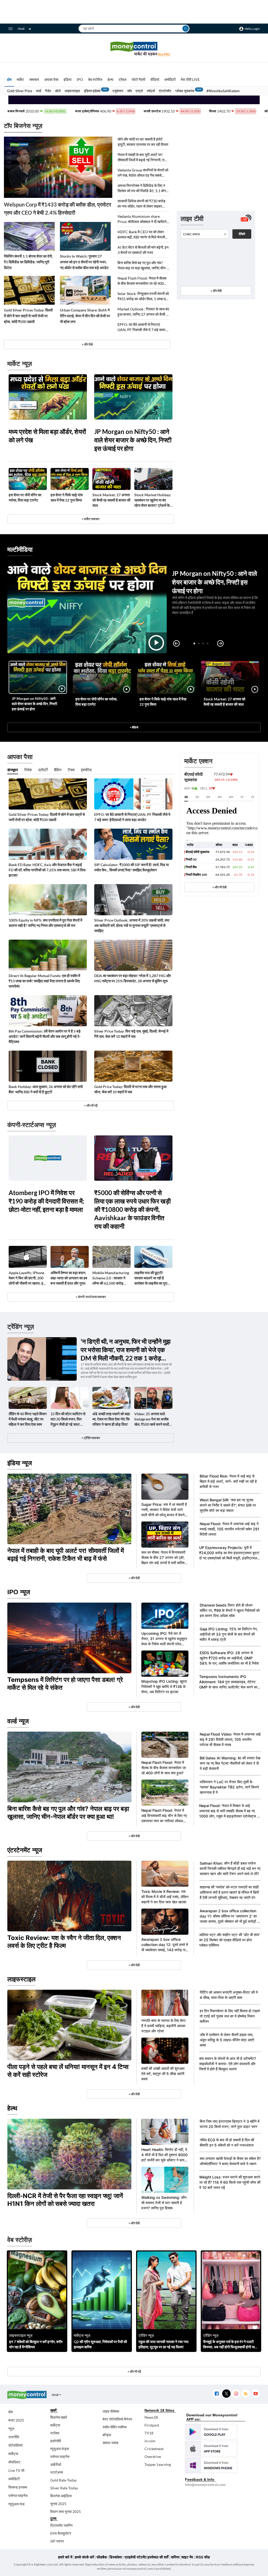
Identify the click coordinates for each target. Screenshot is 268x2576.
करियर (175, 2557)
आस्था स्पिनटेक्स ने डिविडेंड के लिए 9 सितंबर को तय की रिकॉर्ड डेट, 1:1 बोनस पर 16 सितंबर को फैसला (143, 188)
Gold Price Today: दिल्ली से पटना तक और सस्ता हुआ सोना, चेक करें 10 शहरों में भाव (130, 1089)
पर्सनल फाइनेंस (18, 2496)
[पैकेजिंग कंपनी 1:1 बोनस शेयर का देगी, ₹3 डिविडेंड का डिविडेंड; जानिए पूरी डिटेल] (29, 236)
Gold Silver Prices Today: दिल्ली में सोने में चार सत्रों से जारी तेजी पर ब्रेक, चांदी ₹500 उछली (28, 316)
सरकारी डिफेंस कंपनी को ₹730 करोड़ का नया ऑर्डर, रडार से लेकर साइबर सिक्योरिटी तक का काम (141, 204)
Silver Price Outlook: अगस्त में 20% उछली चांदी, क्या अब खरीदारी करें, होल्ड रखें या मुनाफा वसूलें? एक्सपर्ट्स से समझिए (132, 925)
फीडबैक (102, 2557)
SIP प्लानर (57, 2541)
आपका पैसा (51, 79)
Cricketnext (154, 2449)
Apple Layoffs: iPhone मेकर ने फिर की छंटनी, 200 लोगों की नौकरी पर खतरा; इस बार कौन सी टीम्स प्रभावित (27, 1278)
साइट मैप (187, 2557)
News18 (151, 2417)
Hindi (21, 29)
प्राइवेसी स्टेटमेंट (136, 2557)
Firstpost (152, 2425)
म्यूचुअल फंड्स (60, 2449)
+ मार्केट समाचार (91, 519)
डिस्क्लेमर (116, 2557)
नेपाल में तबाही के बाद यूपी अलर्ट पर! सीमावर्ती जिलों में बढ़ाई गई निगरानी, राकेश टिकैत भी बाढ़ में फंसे (143, 157)
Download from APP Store (211, 2449)
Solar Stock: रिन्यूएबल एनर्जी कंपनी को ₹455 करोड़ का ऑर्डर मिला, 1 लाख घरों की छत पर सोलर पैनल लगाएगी (143, 296)
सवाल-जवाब (110, 2443)
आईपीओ (56, 2464)
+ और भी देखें (219, 887)
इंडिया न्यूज (20, 1463)
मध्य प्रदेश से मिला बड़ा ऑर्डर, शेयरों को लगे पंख (47, 436)
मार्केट (20, 79)
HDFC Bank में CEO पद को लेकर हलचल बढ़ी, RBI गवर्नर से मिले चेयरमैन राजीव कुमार (142, 235)
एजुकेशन (118, 91)
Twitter (226, 2394)
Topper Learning (158, 2464)
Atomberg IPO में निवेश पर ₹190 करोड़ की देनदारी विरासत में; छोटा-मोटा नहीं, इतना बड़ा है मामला (46, 1201)
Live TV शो (16, 2470)
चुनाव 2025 (58, 2504)
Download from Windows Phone (211, 2465)
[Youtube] (256, 2394)
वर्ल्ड (39, 91)
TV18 (149, 2433)
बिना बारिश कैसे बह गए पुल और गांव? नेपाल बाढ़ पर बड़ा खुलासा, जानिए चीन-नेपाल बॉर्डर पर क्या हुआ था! (142, 266)
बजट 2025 (16, 2420)
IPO (80, 79)
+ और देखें (216, 291)
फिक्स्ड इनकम (18, 2487)
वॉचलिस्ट (14, 2462)
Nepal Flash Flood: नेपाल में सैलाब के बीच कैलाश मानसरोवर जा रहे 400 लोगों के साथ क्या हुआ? (142, 281)
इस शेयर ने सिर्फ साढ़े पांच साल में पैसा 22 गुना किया (67, 497)
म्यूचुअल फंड (16, 2504)
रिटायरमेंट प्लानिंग (61, 2525)
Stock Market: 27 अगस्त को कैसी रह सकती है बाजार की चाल (111, 500)
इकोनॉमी (56, 2441)
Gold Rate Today (63, 2480)
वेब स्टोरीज (95, 79)
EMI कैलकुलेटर (61, 2533)
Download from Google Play (211, 2432)
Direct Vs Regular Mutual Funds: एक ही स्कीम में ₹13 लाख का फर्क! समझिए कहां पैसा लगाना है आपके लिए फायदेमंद (44, 981)
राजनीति (14, 2437)
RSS (246, 2394)
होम (9, 79)
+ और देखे (87, 344)
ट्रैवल (122, 79)
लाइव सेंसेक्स (111, 2411)
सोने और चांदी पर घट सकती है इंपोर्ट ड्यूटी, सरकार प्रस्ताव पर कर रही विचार (143, 142)
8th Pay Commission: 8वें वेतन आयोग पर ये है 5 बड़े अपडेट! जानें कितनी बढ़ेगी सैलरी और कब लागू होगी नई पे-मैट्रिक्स (45, 1036)
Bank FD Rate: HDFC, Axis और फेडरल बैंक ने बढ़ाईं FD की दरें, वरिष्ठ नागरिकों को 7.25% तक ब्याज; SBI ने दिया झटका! (47, 870)
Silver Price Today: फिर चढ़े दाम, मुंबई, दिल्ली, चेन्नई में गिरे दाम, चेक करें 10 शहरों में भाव (131, 1034)
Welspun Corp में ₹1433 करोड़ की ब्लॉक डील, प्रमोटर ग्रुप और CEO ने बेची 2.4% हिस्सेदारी (58, 208)
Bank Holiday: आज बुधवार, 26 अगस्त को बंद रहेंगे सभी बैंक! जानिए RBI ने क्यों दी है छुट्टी (46, 1089)
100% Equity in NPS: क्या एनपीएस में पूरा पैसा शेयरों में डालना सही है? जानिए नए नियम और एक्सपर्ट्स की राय (45, 923)
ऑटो (58, 91)
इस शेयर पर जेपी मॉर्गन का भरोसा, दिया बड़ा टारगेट (25, 497)
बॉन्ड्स (107, 2435)
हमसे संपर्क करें (84, 2557)
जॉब (129, 91)
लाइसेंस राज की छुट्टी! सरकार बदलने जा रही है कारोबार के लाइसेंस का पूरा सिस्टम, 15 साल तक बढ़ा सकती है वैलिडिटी (151, 1278)
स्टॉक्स (55, 2433)
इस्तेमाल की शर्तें (158, 2557)
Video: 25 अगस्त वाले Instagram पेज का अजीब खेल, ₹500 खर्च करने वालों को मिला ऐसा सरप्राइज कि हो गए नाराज (152, 1419)
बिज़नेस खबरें (59, 2417)
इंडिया (68, 79)
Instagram (236, 2394)
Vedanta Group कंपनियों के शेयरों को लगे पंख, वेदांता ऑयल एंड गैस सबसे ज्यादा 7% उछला (143, 173)
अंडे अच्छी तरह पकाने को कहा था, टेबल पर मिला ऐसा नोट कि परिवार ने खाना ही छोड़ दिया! (111, 1419)
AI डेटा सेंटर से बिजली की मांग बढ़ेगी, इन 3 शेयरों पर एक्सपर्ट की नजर (143, 250)
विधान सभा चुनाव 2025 (66, 2511)
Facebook (217, 2394)
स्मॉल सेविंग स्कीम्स (115, 2427)
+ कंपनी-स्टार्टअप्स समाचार (91, 1297)
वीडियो (155, 79)
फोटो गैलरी (138, 79)
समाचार (34, 79)
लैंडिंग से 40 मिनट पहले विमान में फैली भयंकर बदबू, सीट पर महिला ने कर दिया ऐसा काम (28, 1419)
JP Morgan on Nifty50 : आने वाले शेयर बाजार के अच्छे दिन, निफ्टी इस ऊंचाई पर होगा (133, 440)
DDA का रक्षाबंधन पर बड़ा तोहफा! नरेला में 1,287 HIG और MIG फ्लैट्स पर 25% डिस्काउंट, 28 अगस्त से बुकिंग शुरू (133, 978)
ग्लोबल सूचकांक (185, 91)
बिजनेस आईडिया (61, 2496)
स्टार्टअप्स (57, 2472)
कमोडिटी (170, 79)
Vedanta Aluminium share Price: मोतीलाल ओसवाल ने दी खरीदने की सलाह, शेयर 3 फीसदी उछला (142, 219)
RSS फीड (203, 2557)
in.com (150, 2441)
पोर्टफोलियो (15, 2445)
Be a (164, 54)
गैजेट (48, 91)
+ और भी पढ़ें (91, 1105)
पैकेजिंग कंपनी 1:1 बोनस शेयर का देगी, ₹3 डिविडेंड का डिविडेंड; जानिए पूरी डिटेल (28, 262)
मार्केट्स (13, 2454)
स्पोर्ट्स (151, 91)
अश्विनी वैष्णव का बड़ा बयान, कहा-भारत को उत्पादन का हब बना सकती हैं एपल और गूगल (69, 1278)
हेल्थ (110, 79)
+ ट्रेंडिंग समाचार (91, 1438)
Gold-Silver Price (20, 91)
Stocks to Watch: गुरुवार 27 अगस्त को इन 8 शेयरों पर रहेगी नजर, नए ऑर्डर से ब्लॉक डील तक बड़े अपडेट (84, 262)
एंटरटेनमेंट (165, 91)
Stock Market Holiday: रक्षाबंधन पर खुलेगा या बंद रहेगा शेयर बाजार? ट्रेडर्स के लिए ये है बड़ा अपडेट (153, 500)
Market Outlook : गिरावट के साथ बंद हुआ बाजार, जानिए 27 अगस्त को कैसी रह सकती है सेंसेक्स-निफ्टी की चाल (143, 312)
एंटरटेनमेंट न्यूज (25, 1850)
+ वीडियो (134, 727)
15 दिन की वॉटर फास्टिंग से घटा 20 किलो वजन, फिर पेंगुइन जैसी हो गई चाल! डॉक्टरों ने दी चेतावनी (68, 1419)
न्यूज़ (11, 2429)
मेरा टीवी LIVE (190, 79)
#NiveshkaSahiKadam (223, 91)
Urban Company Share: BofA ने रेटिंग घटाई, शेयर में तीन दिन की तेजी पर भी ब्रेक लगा (85, 316)
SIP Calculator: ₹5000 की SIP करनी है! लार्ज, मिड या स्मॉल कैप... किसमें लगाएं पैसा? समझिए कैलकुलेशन (132, 867)
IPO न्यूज (19, 1592)
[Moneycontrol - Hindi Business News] (134, 49)
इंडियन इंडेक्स (92, 91)
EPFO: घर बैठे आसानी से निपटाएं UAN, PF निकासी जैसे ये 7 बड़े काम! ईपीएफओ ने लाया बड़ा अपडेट (142, 327)
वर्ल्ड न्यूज (18, 1721)
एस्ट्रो (139, 91)
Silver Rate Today (64, 2488)
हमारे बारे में (65, 2557)
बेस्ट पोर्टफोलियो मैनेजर (117, 2419)
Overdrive (153, 2457)
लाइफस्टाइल (72, 91)
